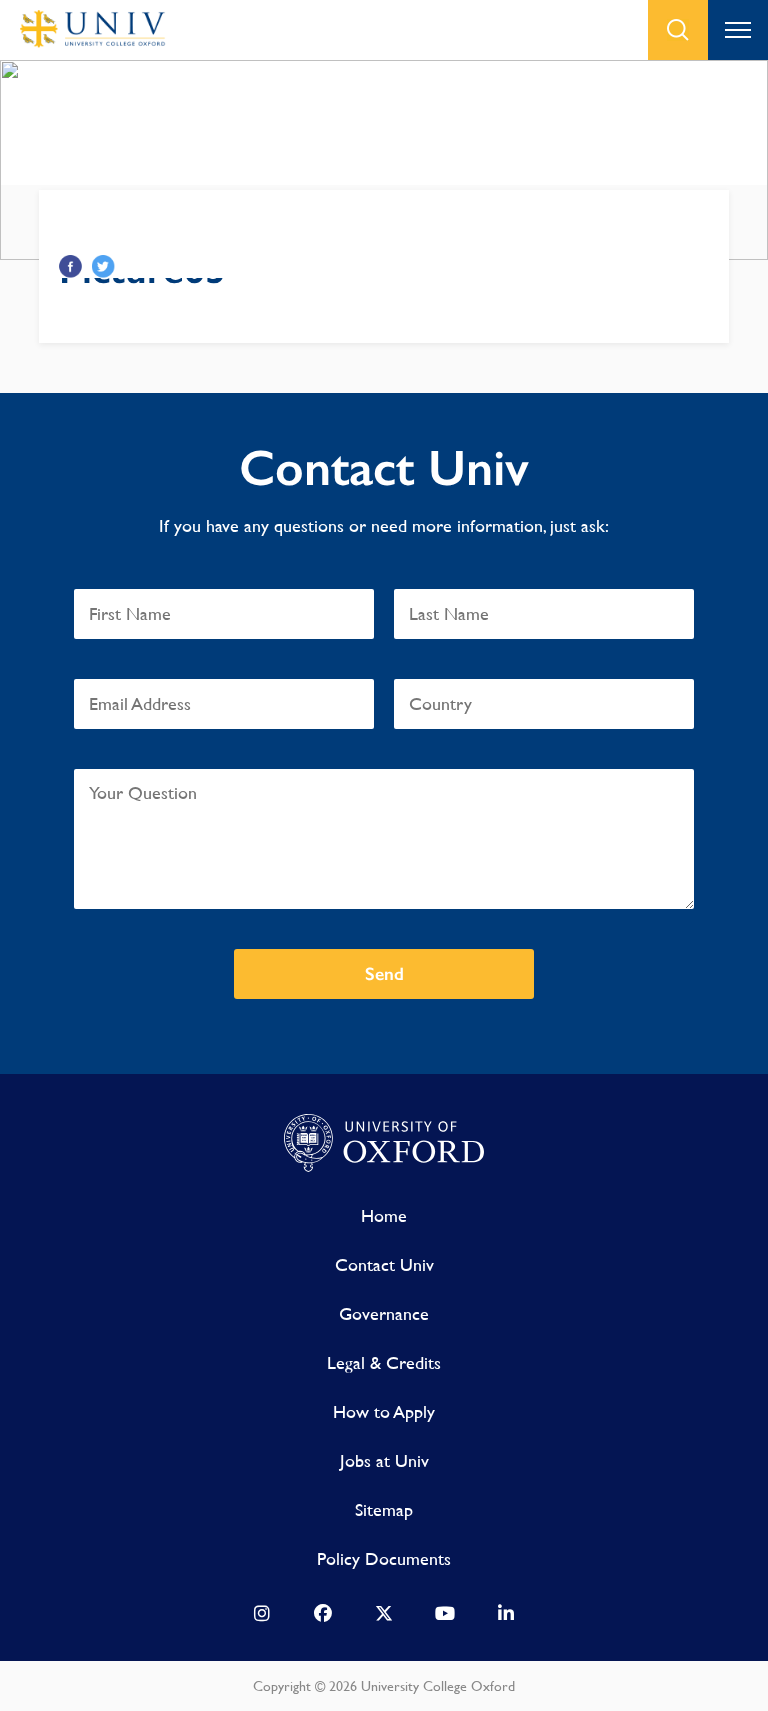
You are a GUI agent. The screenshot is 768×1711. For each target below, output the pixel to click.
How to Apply (384, 1411)
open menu (738, 30)
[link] (262, 1618)
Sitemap (384, 1509)
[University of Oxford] (384, 1144)
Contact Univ (384, 1264)
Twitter (103, 266)
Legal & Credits (384, 1362)
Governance (384, 1313)
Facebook (70, 266)
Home (384, 1215)
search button (678, 30)
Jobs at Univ (384, 1460)
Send (384, 974)
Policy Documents (384, 1558)
